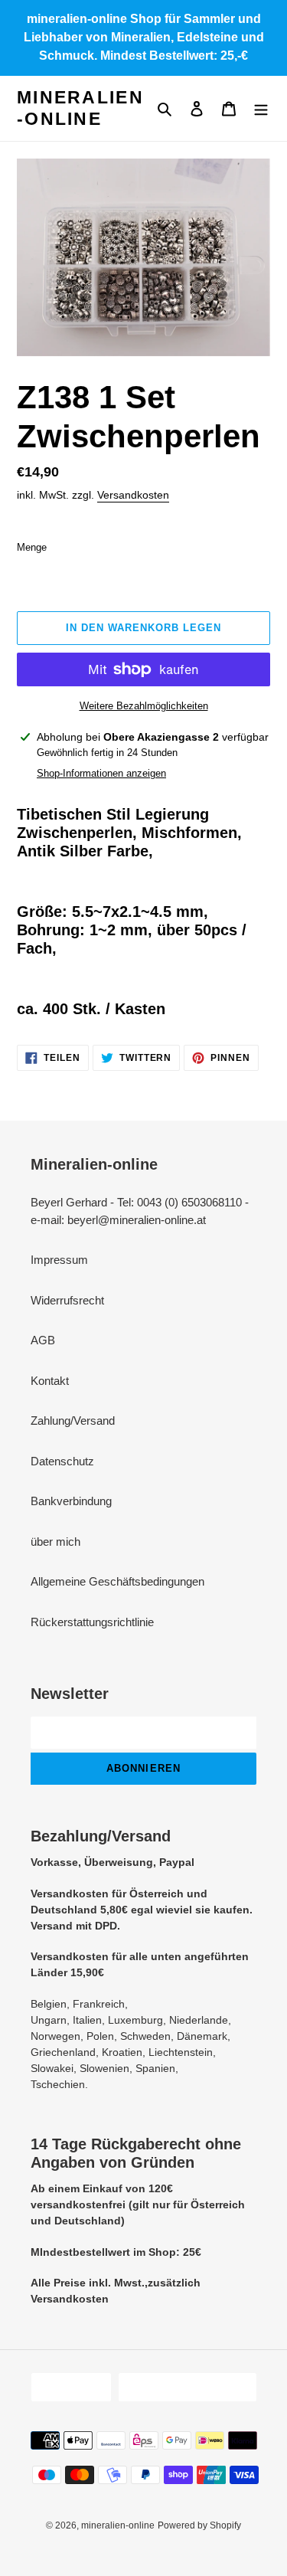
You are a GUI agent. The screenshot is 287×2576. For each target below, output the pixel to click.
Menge (32, 547)
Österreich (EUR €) (183, 2387)
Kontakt (50, 1381)
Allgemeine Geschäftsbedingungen (117, 1581)
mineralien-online (80, 108)
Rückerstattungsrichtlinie (92, 1622)
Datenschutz (62, 1461)
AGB (43, 1340)
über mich (55, 1542)
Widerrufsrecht (67, 1300)
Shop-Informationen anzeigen (101, 773)
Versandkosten (133, 495)
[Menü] (261, 108)
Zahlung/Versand (73, 1421)
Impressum (59, 1260)
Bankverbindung (71, 1501)
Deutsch (66, 2387)
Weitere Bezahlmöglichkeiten (144, 706)
